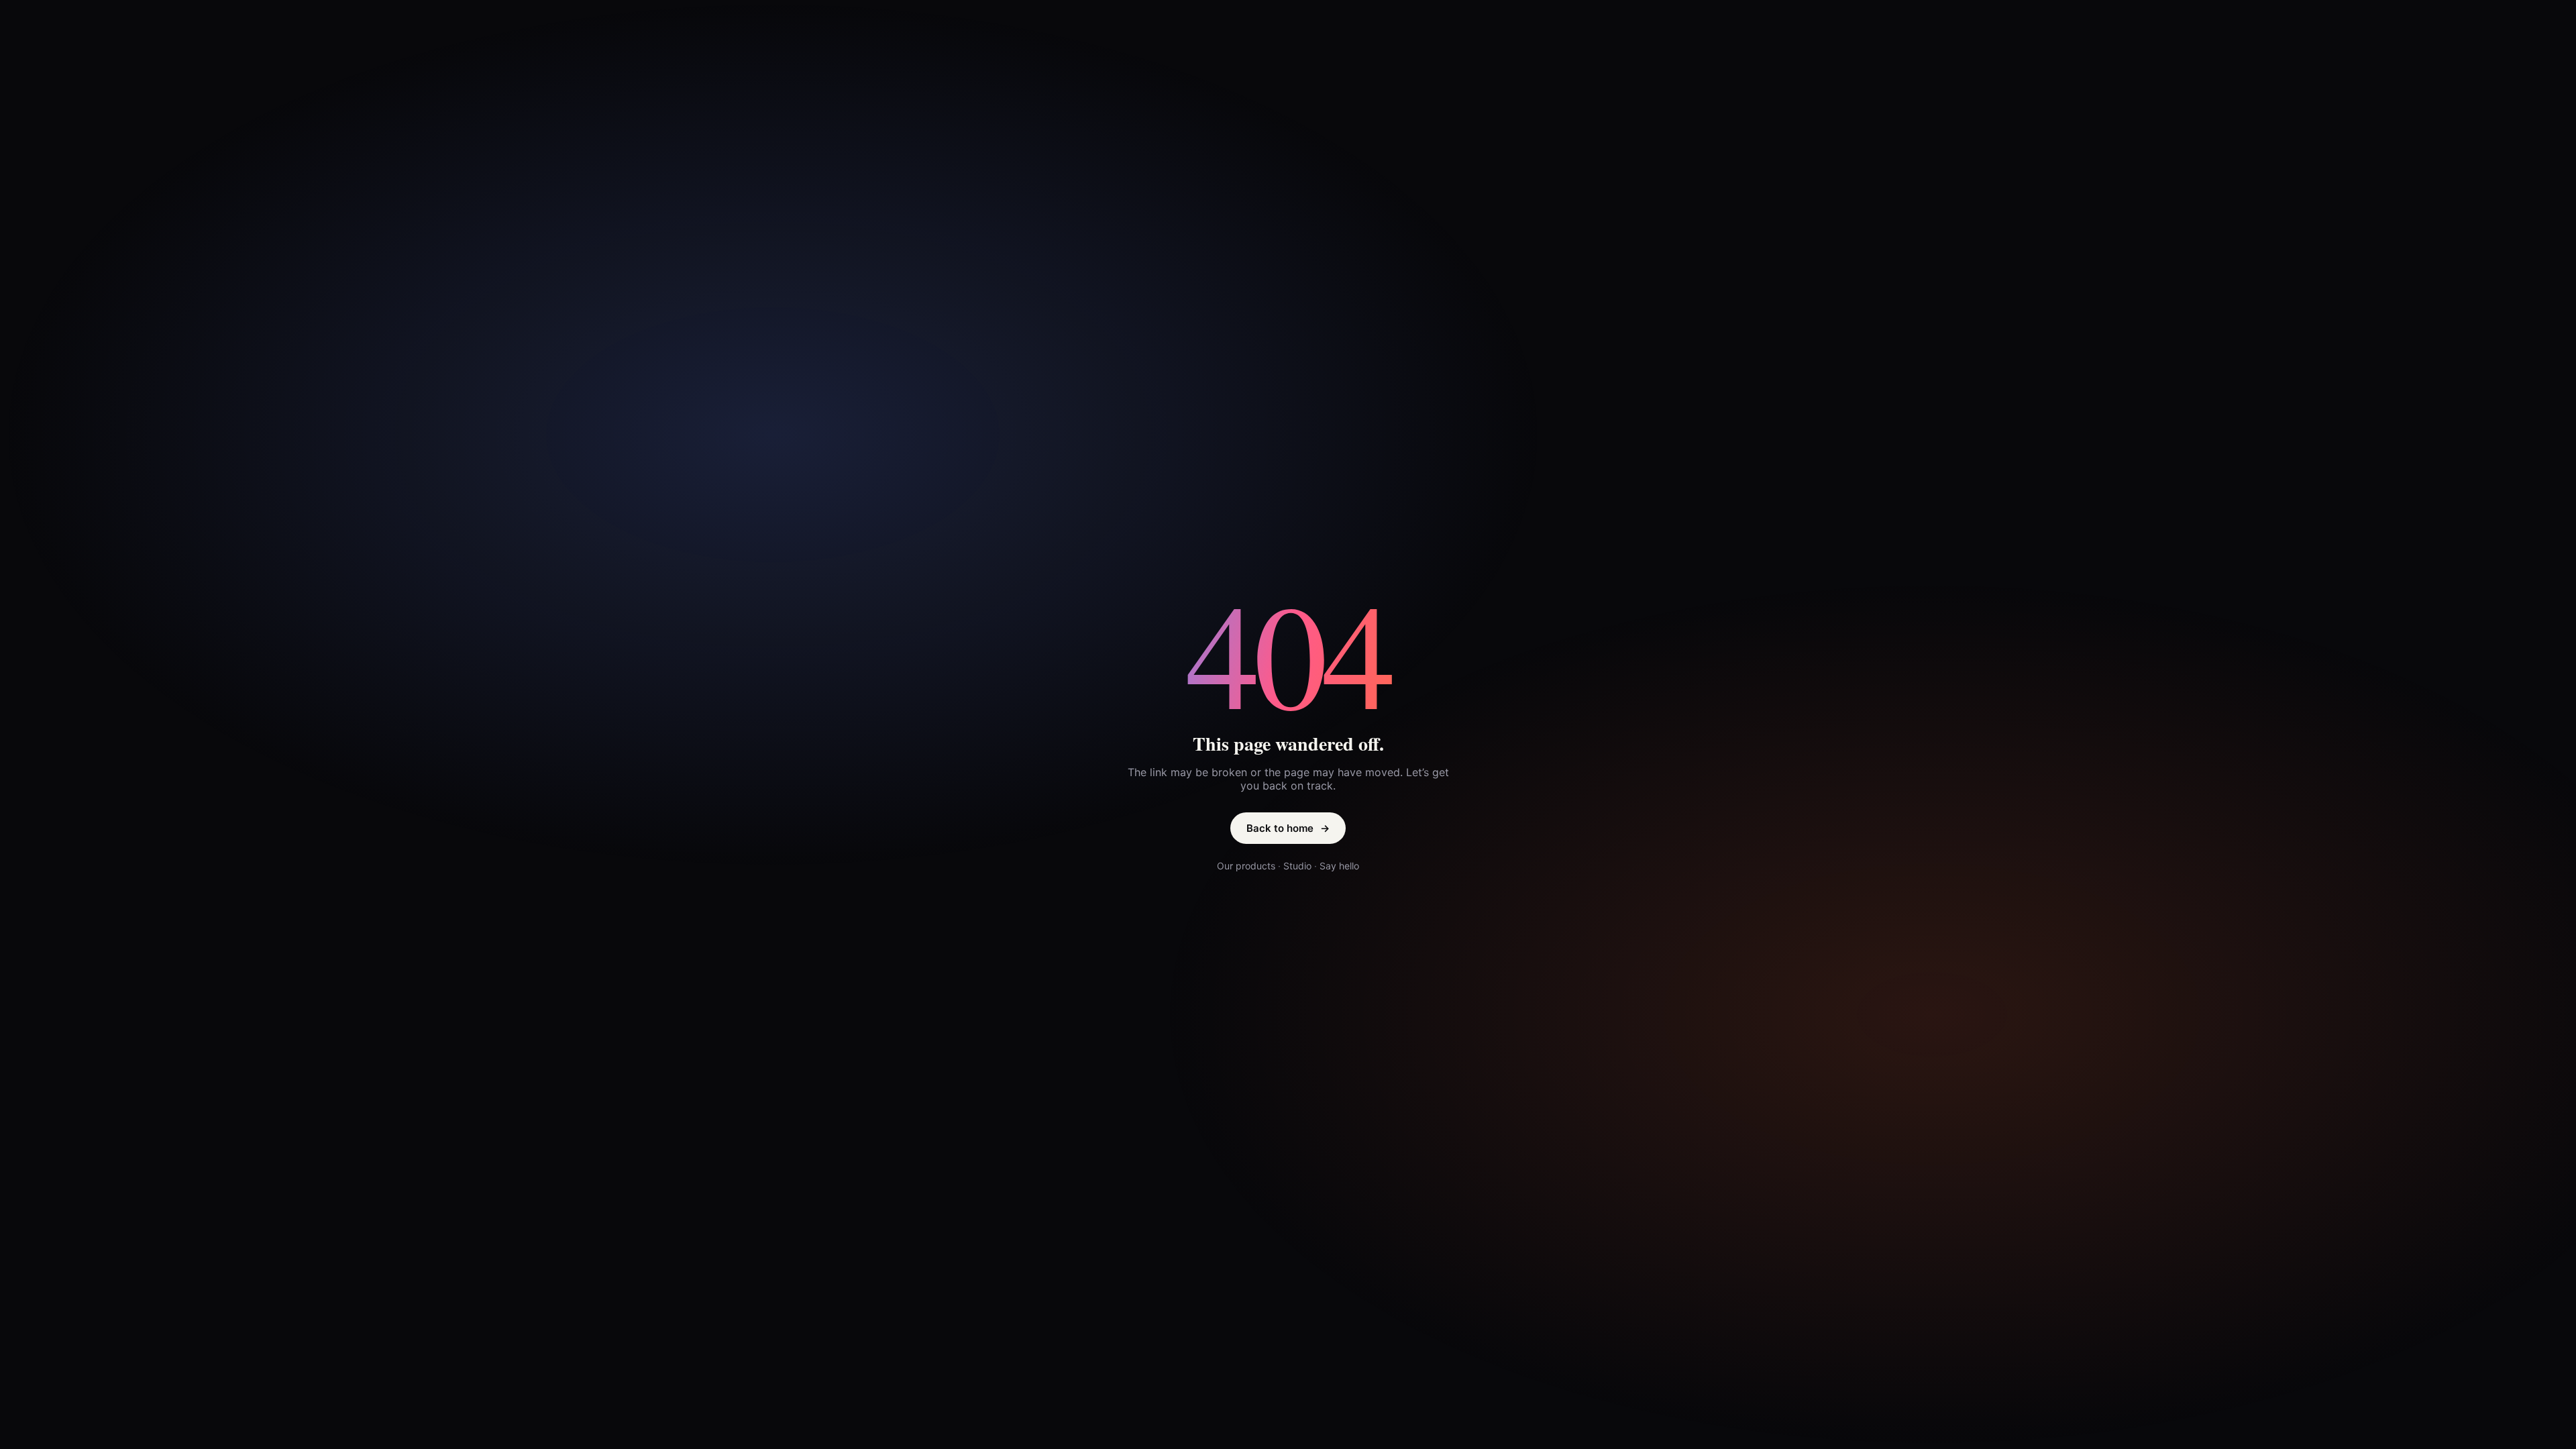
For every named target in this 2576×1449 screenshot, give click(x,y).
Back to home (1288, 828)
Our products (1246, 866)
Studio (1297, 866)
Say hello (1339, 866)
